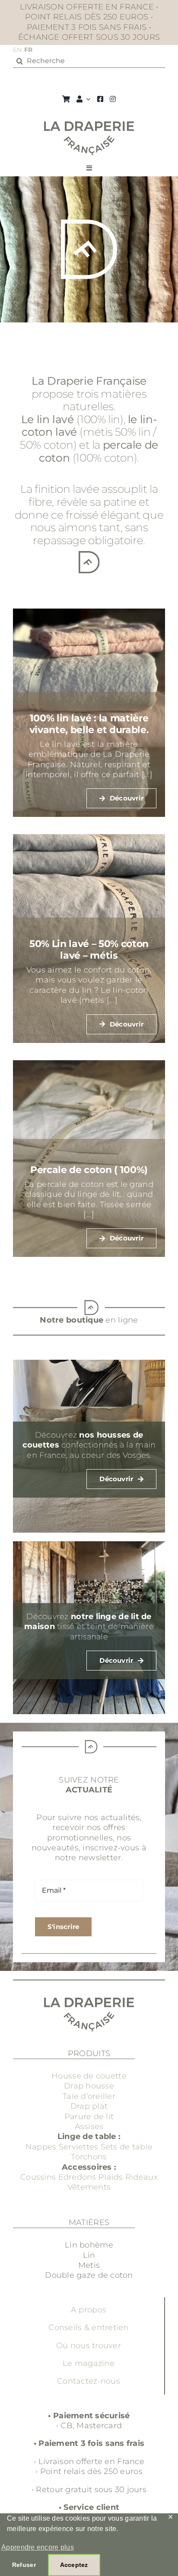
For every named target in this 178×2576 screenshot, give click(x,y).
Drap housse (89, 2086)
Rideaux (141, 2177)
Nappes (41, 2147)
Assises (89, 2126)
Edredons (77, 2177)
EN (17, 50)
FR (29, 50)
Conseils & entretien (88, 2327)
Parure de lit (89, 2117)
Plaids (111, 2177)
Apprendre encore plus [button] (38, 2547)
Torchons (89, 2157)
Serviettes (79, 2147)
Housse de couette (89, 2076)
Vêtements (89, 2187)
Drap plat (89, 2106)
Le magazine (89, 2363)
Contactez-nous (89, 2381)
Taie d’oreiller (89, 2096)
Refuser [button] (24, 2565)
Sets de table (127, 2147)
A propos (89, 2310)
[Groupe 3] (89, 125)
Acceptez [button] (74, 2565)
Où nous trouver (89, 2346)
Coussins (38, 2177)
